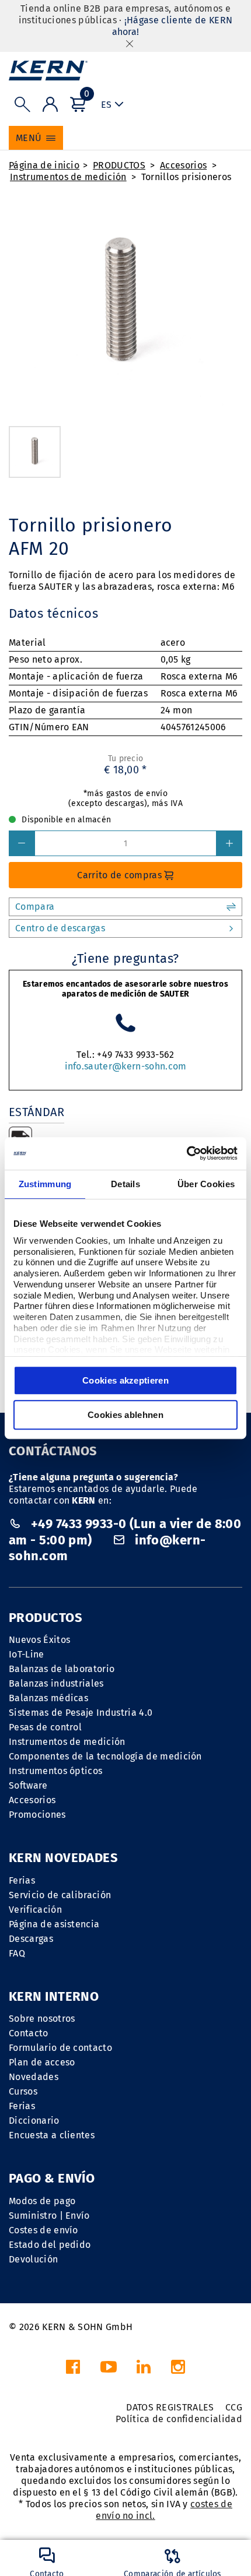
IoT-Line (27, 1654)
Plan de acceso (42, 2062)
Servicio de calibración (60, 1895)
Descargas (31, 1939)
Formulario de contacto (60, 2048)
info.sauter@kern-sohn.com (126, 1066)
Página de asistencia (54, 1924)
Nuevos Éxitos (39, 1640)
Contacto (29, 2033)
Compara (35, 907)
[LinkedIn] (144, 2370)
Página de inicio (44, 165)
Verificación (35, 1910)
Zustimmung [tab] (45, 1184)
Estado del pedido (50, 2245)
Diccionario (34, 2121)
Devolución (33, 2259)
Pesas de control (45, 1727)
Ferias (22, 1880)
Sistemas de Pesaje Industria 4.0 (81, 1713)
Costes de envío (43, 2230)
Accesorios (183, 165)
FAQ (17, 1953)
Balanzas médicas (48, 1698)
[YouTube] (109, 2370)
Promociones (37, 1815)
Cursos (23, 2091)
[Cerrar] (130, 43)
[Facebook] (73, 2370)
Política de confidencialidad (179, 2419)
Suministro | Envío (49, 2216)
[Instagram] (178, 2370)
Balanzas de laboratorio (62, 1669)
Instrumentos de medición (68, 177)
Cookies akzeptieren (125, 1380)
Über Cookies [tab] (206, 1184)
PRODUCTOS (119, 165)
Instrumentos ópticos (55, 1771)
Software (28, 1785)
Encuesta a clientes (52, 2135)
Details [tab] (125, 1184)
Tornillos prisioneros (186, 177)
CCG (234, 2407)
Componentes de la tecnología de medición (105, 1756)
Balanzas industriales (56, 1683)
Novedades (34, 2077)
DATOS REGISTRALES (170, 2407)
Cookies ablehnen (125, 1415)
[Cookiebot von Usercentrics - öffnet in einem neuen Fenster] (186, 1153)
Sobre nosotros (42, 2019)
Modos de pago (42, 2201)
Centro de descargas (60, 928)
